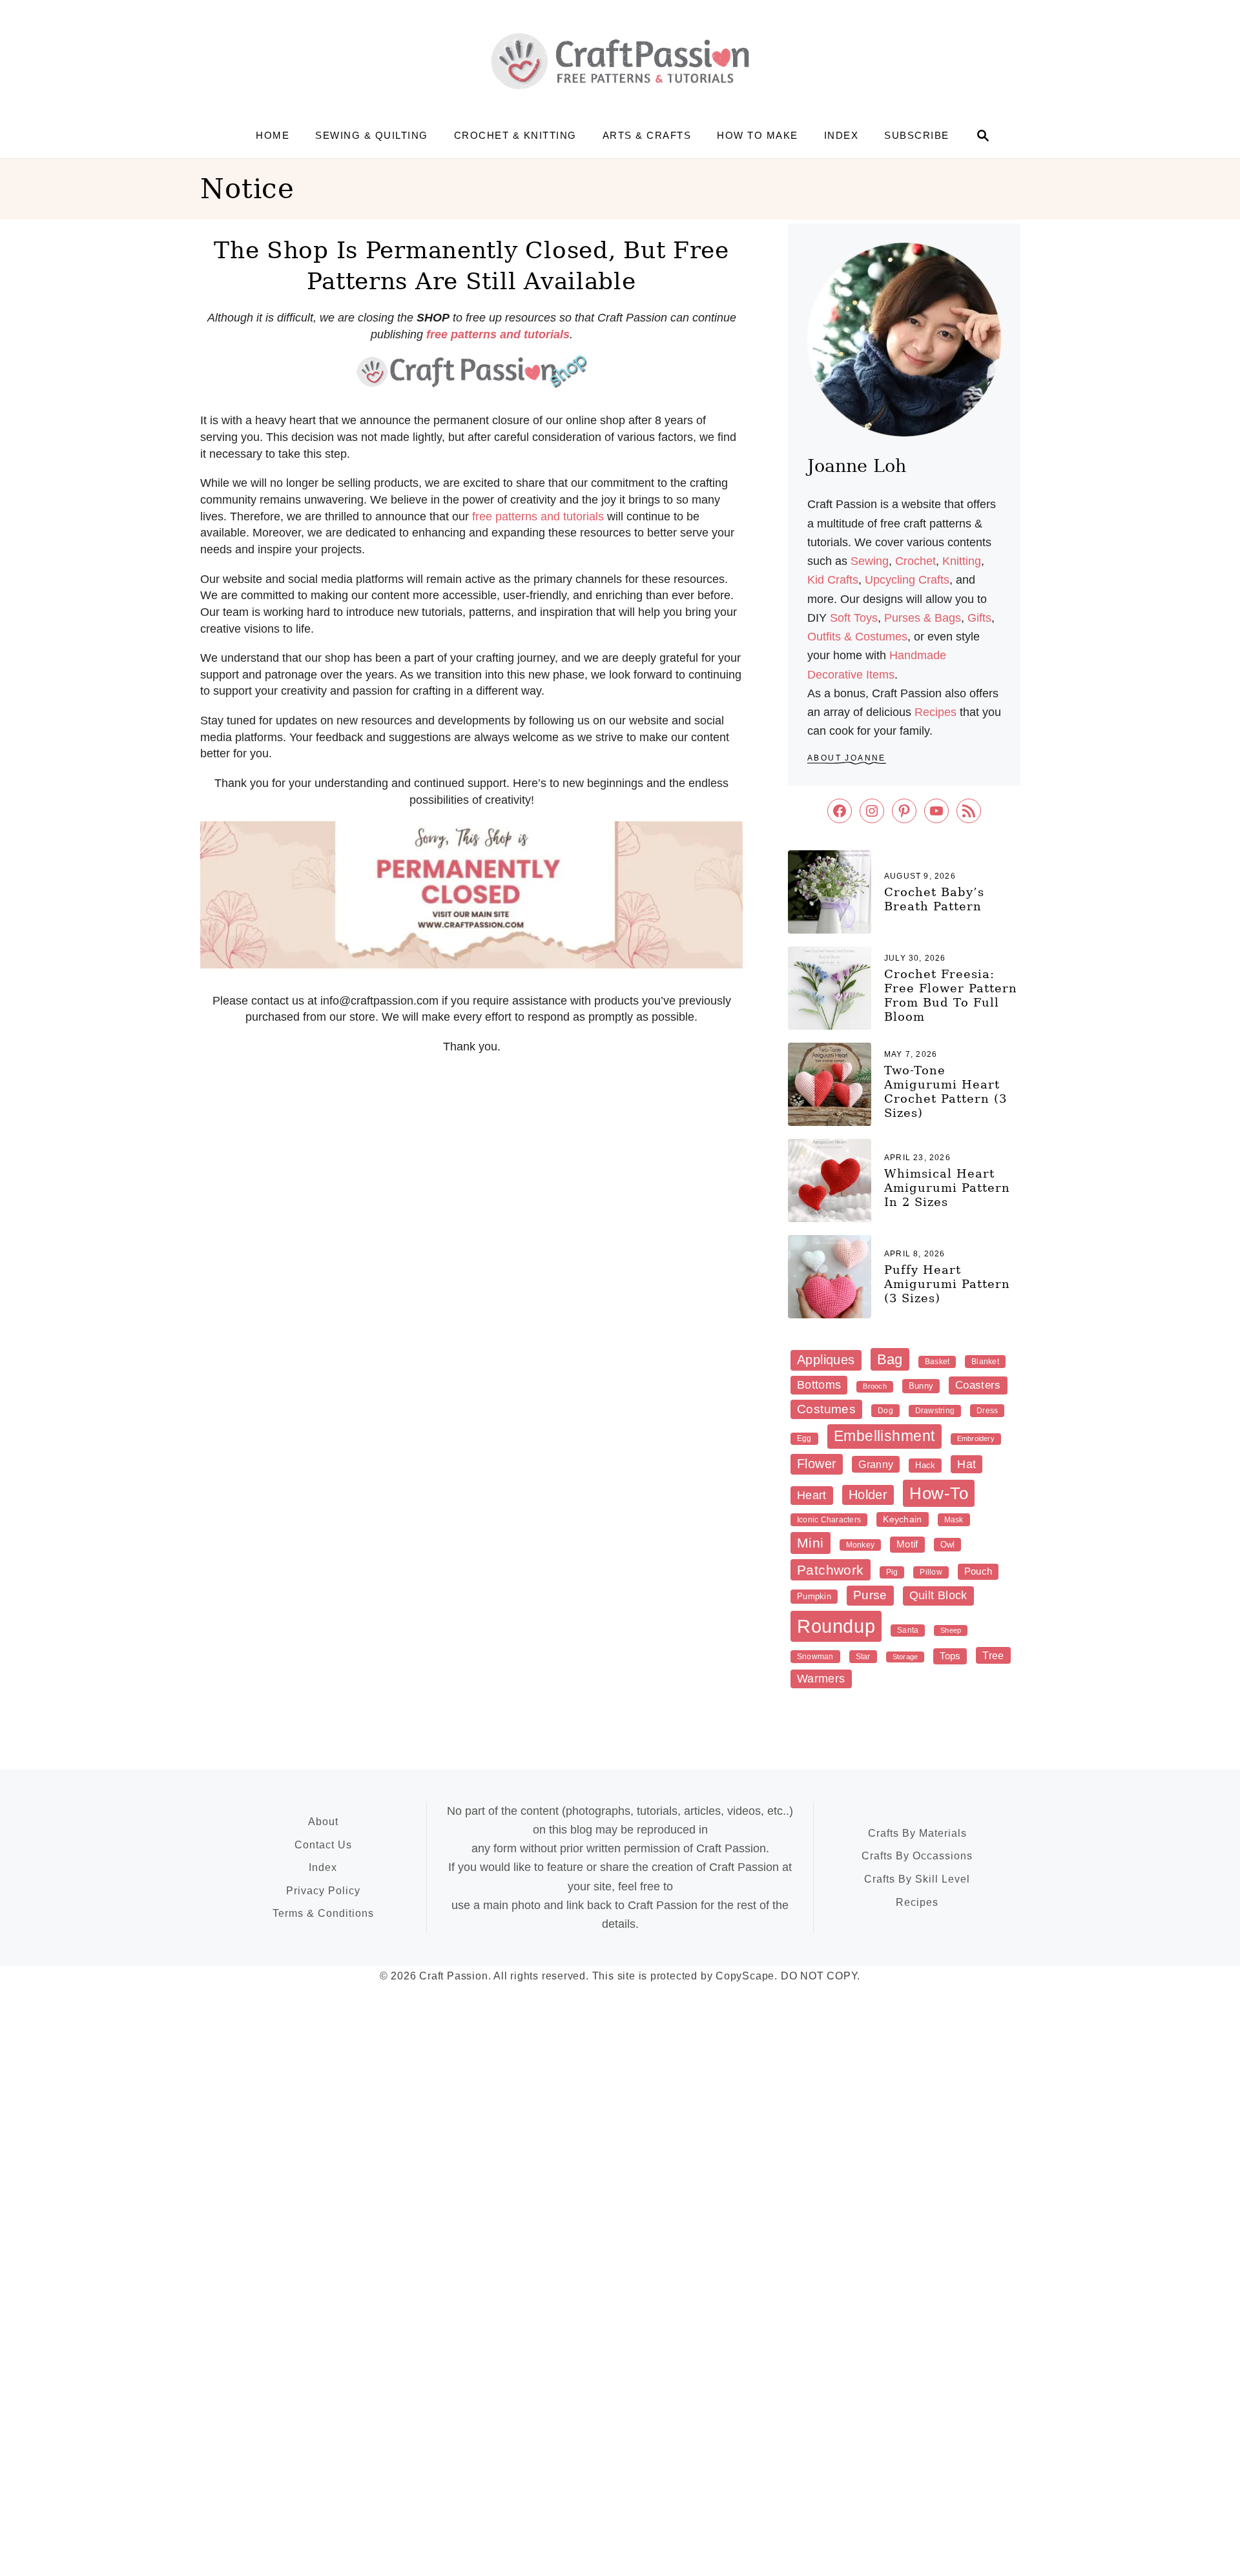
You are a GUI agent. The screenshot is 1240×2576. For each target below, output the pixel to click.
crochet (915, 561)
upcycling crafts (907, 580)
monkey (860, 1545)
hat (966, 1464)
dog (885, 1411)
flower (817, 1464)
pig (892, 1572)
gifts (979, 618)
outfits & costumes (857, 637)
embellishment (884, 1436)
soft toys (854, 618)
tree (993, 1655)
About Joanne (847, 758)
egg (804, 1438)
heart (812, 1495)
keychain (902, 1519)
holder (868, 1495)
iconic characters (829, 1520)
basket (937, 1362)
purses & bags (923, 618)
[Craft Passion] (620, 61)
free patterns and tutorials (538, 516)
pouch (978, 1571)
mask (954, 1520)
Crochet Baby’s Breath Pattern (934, 899)
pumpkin (814, 1596)
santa (908, 1630)
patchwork (831, 1570)
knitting (962, 561)
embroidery (976, 1438)
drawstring (935, 1411)
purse (870, 1595)
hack (925, 1465)
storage (905, 1657)
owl (948, 1545)
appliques (826, 1360)
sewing (870, 561)
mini (811, 1543)
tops (950, 1656)
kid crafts (833, 580)
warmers (821, 1679)
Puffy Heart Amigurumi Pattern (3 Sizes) (947, 1284)
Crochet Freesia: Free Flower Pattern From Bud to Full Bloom (951, 995)
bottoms (819, 1385)
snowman (815, 1657)
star (863, 1657)
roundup (836, 1626)
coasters (978, 1385)
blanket (985, 1362)
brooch (874, 1386)
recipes (935, 712)
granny (876, 1464)
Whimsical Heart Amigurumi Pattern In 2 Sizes (947, 1188)
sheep (951, 1630)
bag (890, 1359)
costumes (826, 1409)
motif (907, 1544)
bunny (921, 1386)
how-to (939, 1493)
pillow (931, 1572)
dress (987, 1411)
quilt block (938, 1595)
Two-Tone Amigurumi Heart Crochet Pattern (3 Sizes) (945, 1091)
